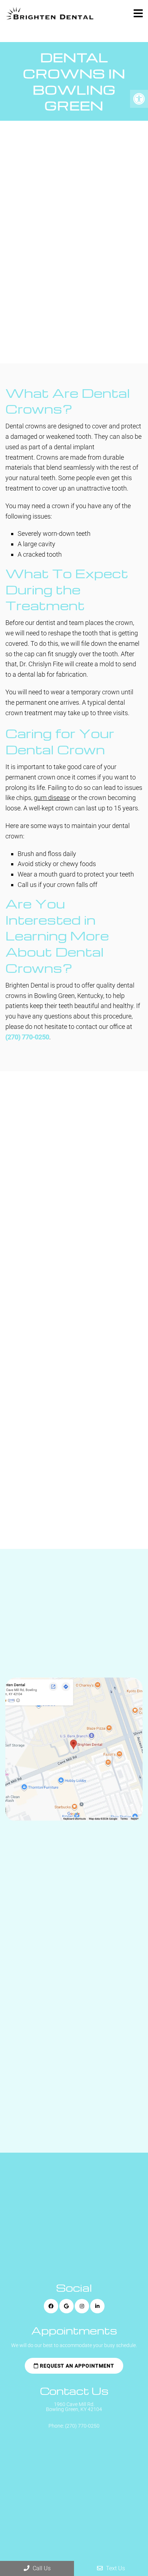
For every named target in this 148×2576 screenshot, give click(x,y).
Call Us (41, 2568)
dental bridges (31, 281)
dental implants (83, 281)
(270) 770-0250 (27, 1037)
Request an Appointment (67, 333)
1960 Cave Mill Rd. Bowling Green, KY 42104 (74, 2407)
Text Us (115, 2568)
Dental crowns (31, 240)
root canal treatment (91, 271)
